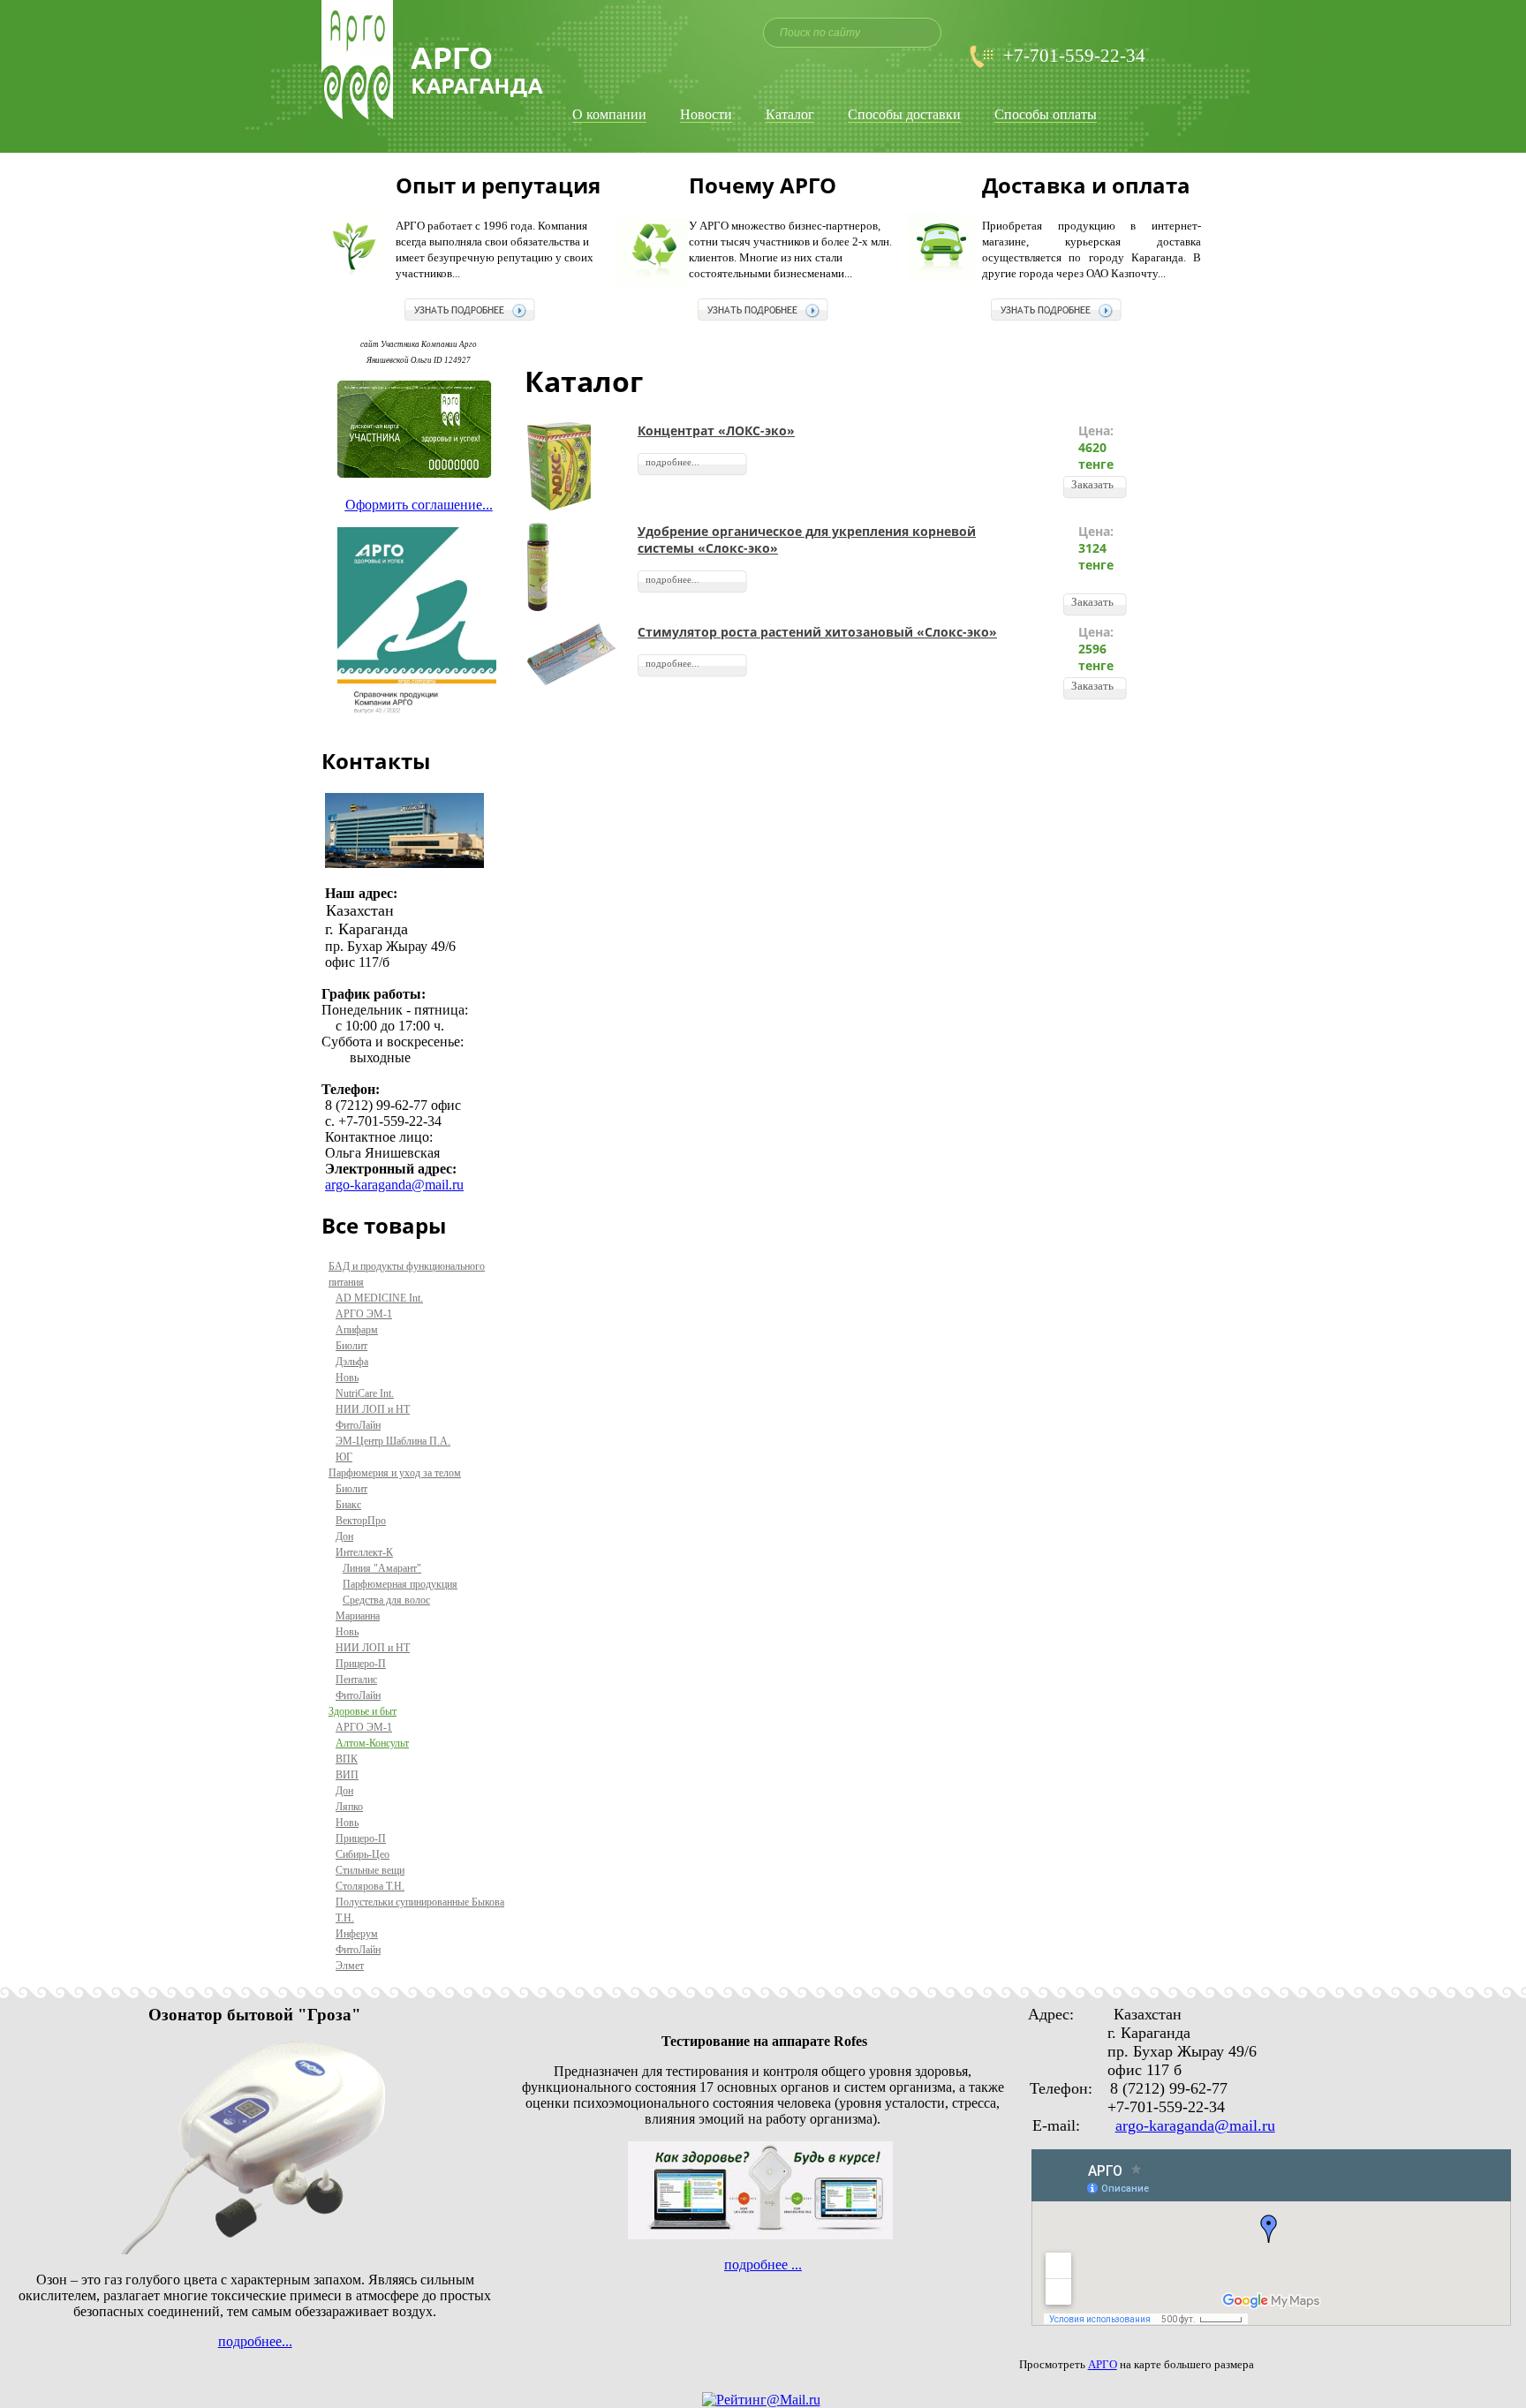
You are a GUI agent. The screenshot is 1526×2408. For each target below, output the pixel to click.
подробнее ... (763, 2265)
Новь (347, 1378)
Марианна (358, 1616)
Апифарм (357, 1330)
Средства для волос (386, 1600)
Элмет (350, 1966)
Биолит (351, 1346)
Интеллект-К (364, 1552)
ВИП (347, 1775)
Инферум (357, 1934)
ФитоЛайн (358, 1425)
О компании (609, 115)
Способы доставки (904, 115)
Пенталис (356, 1680)
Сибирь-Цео (363, 1854)
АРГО (1103, 2364)
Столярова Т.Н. (370, 1886)
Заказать (1092, 484)
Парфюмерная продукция (400, 1584)
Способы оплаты (1046, 115)
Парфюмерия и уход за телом (395, 1473)
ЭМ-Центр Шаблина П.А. (393, 1441)
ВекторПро (361, 1521)
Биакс (348, 1505)
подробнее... (672, 462)
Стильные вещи (370, 1870)
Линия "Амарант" (382, 1568)
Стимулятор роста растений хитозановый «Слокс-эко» (817, 632)
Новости (706, 115)
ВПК (347, 1759)
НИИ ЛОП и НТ (373, 1409)
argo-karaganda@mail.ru (394, 1185)
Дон (344, 1536)
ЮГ (344, 1457)
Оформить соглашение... (419, 505)
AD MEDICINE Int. (379, 1298)
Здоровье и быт (363, 1711)
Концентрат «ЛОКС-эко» (716, 430)
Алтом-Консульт (372, 1743)
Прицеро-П (361, 1664)
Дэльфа (352, 1362)
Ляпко (349, 1807)
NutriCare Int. (365, 1393)
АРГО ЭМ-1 (364, 1314)
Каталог (790, 115)
